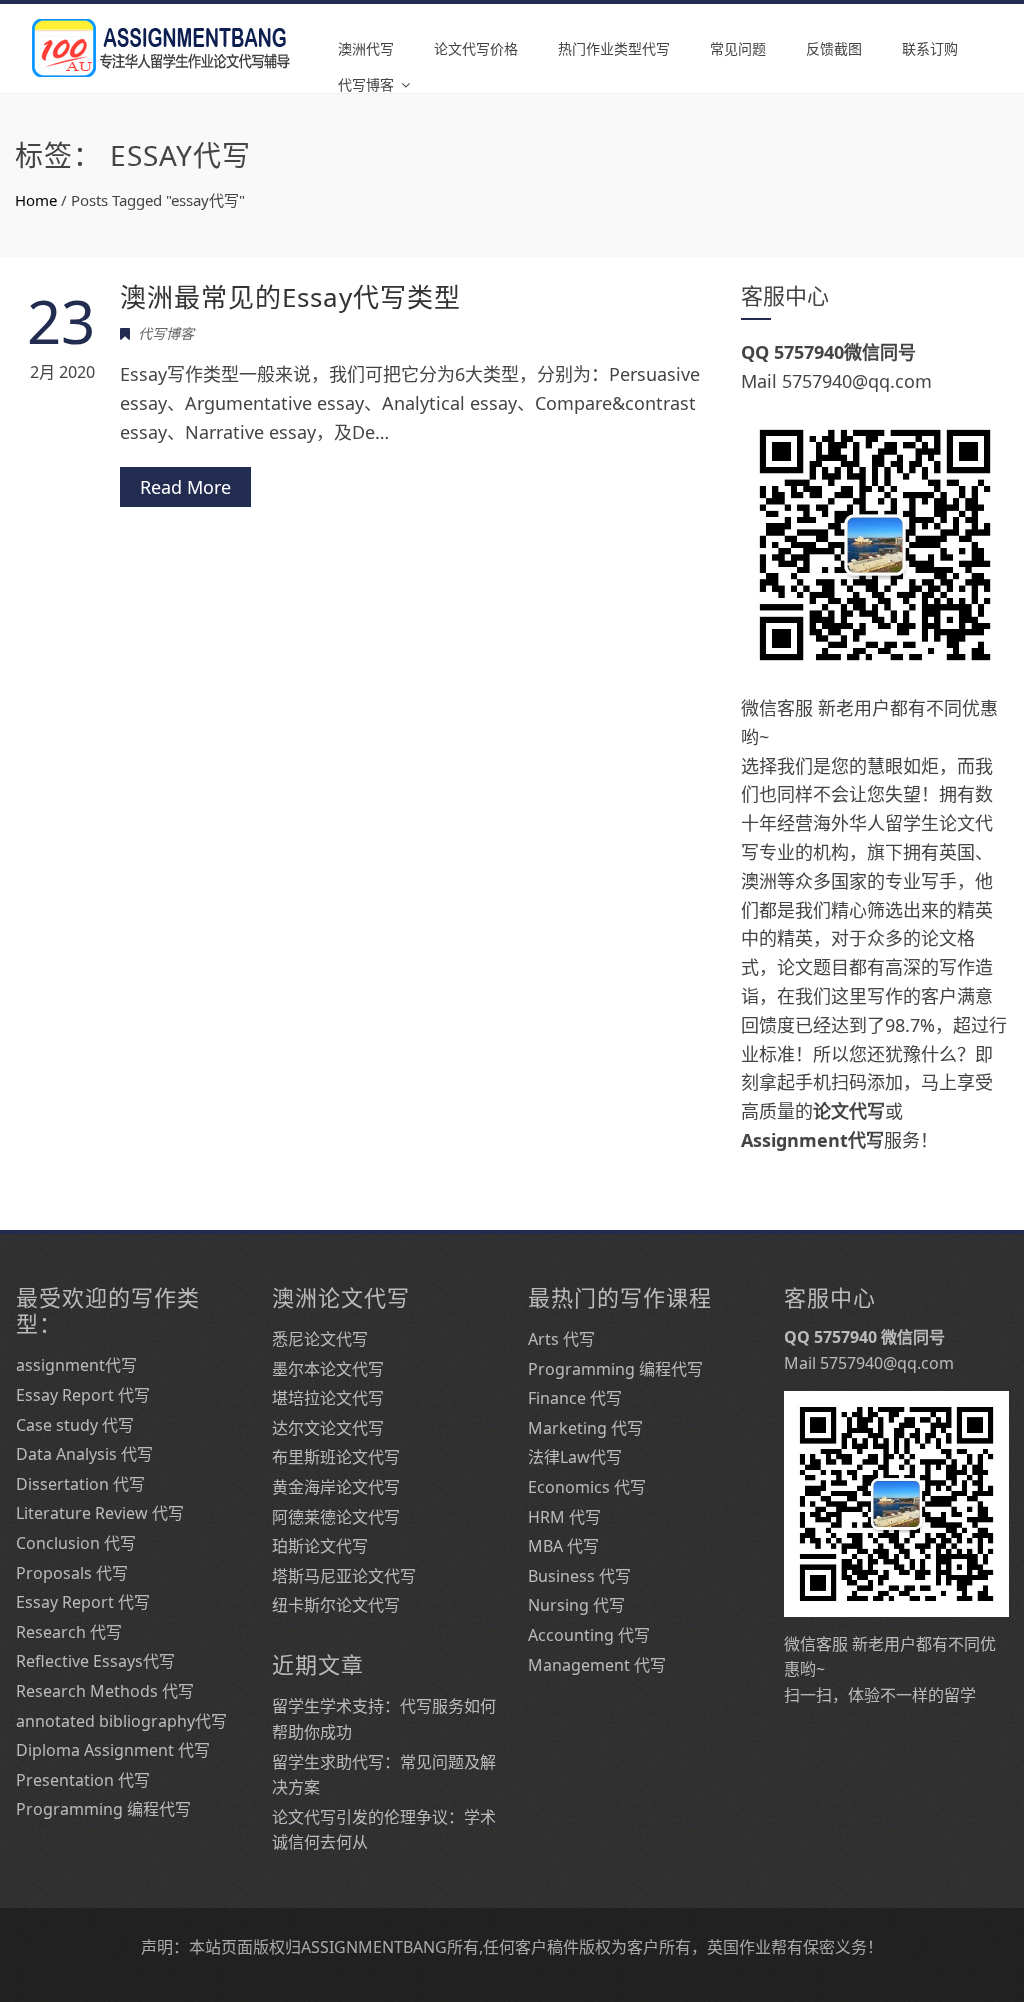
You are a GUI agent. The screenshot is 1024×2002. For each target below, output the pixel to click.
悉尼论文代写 (320, 1339)
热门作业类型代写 (614, 48)
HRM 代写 (564, 1517)
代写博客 (366, 84)
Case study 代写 (75, 1425)
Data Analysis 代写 (84, 1454)
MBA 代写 (563, 1546)
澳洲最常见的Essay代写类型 (290, 297)
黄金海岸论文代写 (336, 1487)
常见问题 (738, 48)
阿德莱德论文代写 (336, 1517)
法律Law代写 (575, 1457)
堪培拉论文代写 (328, 1398)
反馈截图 (834, 48)
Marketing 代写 (585, 1428)
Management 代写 (597, 1665)
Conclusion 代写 (76, 1543)
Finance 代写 (575, 1398)
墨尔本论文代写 (328, 1369)
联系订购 (930, 48)
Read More (185, 487)
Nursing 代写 (576, 1605)
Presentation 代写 (83, 1780)
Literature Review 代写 (100, 1513)
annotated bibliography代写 (121, 1721)
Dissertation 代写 (80, 1484)
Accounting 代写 (589, 1635)
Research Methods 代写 (105, 1691)
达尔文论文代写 (328, 1428)
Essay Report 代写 (83, 1395)
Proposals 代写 (72, 1573)
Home (36, 200)
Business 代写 (579, 1576)
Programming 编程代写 (103, 1809)
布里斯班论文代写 (336, 1457)
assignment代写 (76, 1365)
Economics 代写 (587, 1487)
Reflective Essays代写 (95, 1661)
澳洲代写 (366, 48)
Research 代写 (69, 1632)
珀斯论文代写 (320, 1546)
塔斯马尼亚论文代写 (344, 1576)
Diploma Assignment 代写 (113, 1750)
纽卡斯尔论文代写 (336, 1605)
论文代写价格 (476, 48)
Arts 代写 (561, 1339)
